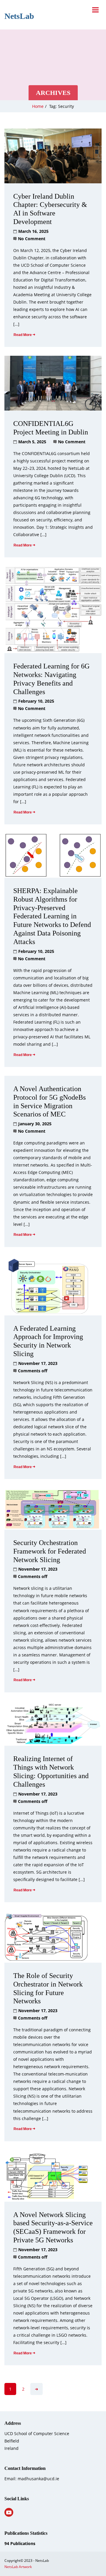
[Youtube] (9, 2512)
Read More (23, 335)
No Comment (32, 239)
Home (38, 106)
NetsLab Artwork (18, 2567)
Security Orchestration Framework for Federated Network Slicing (50, 1551)
